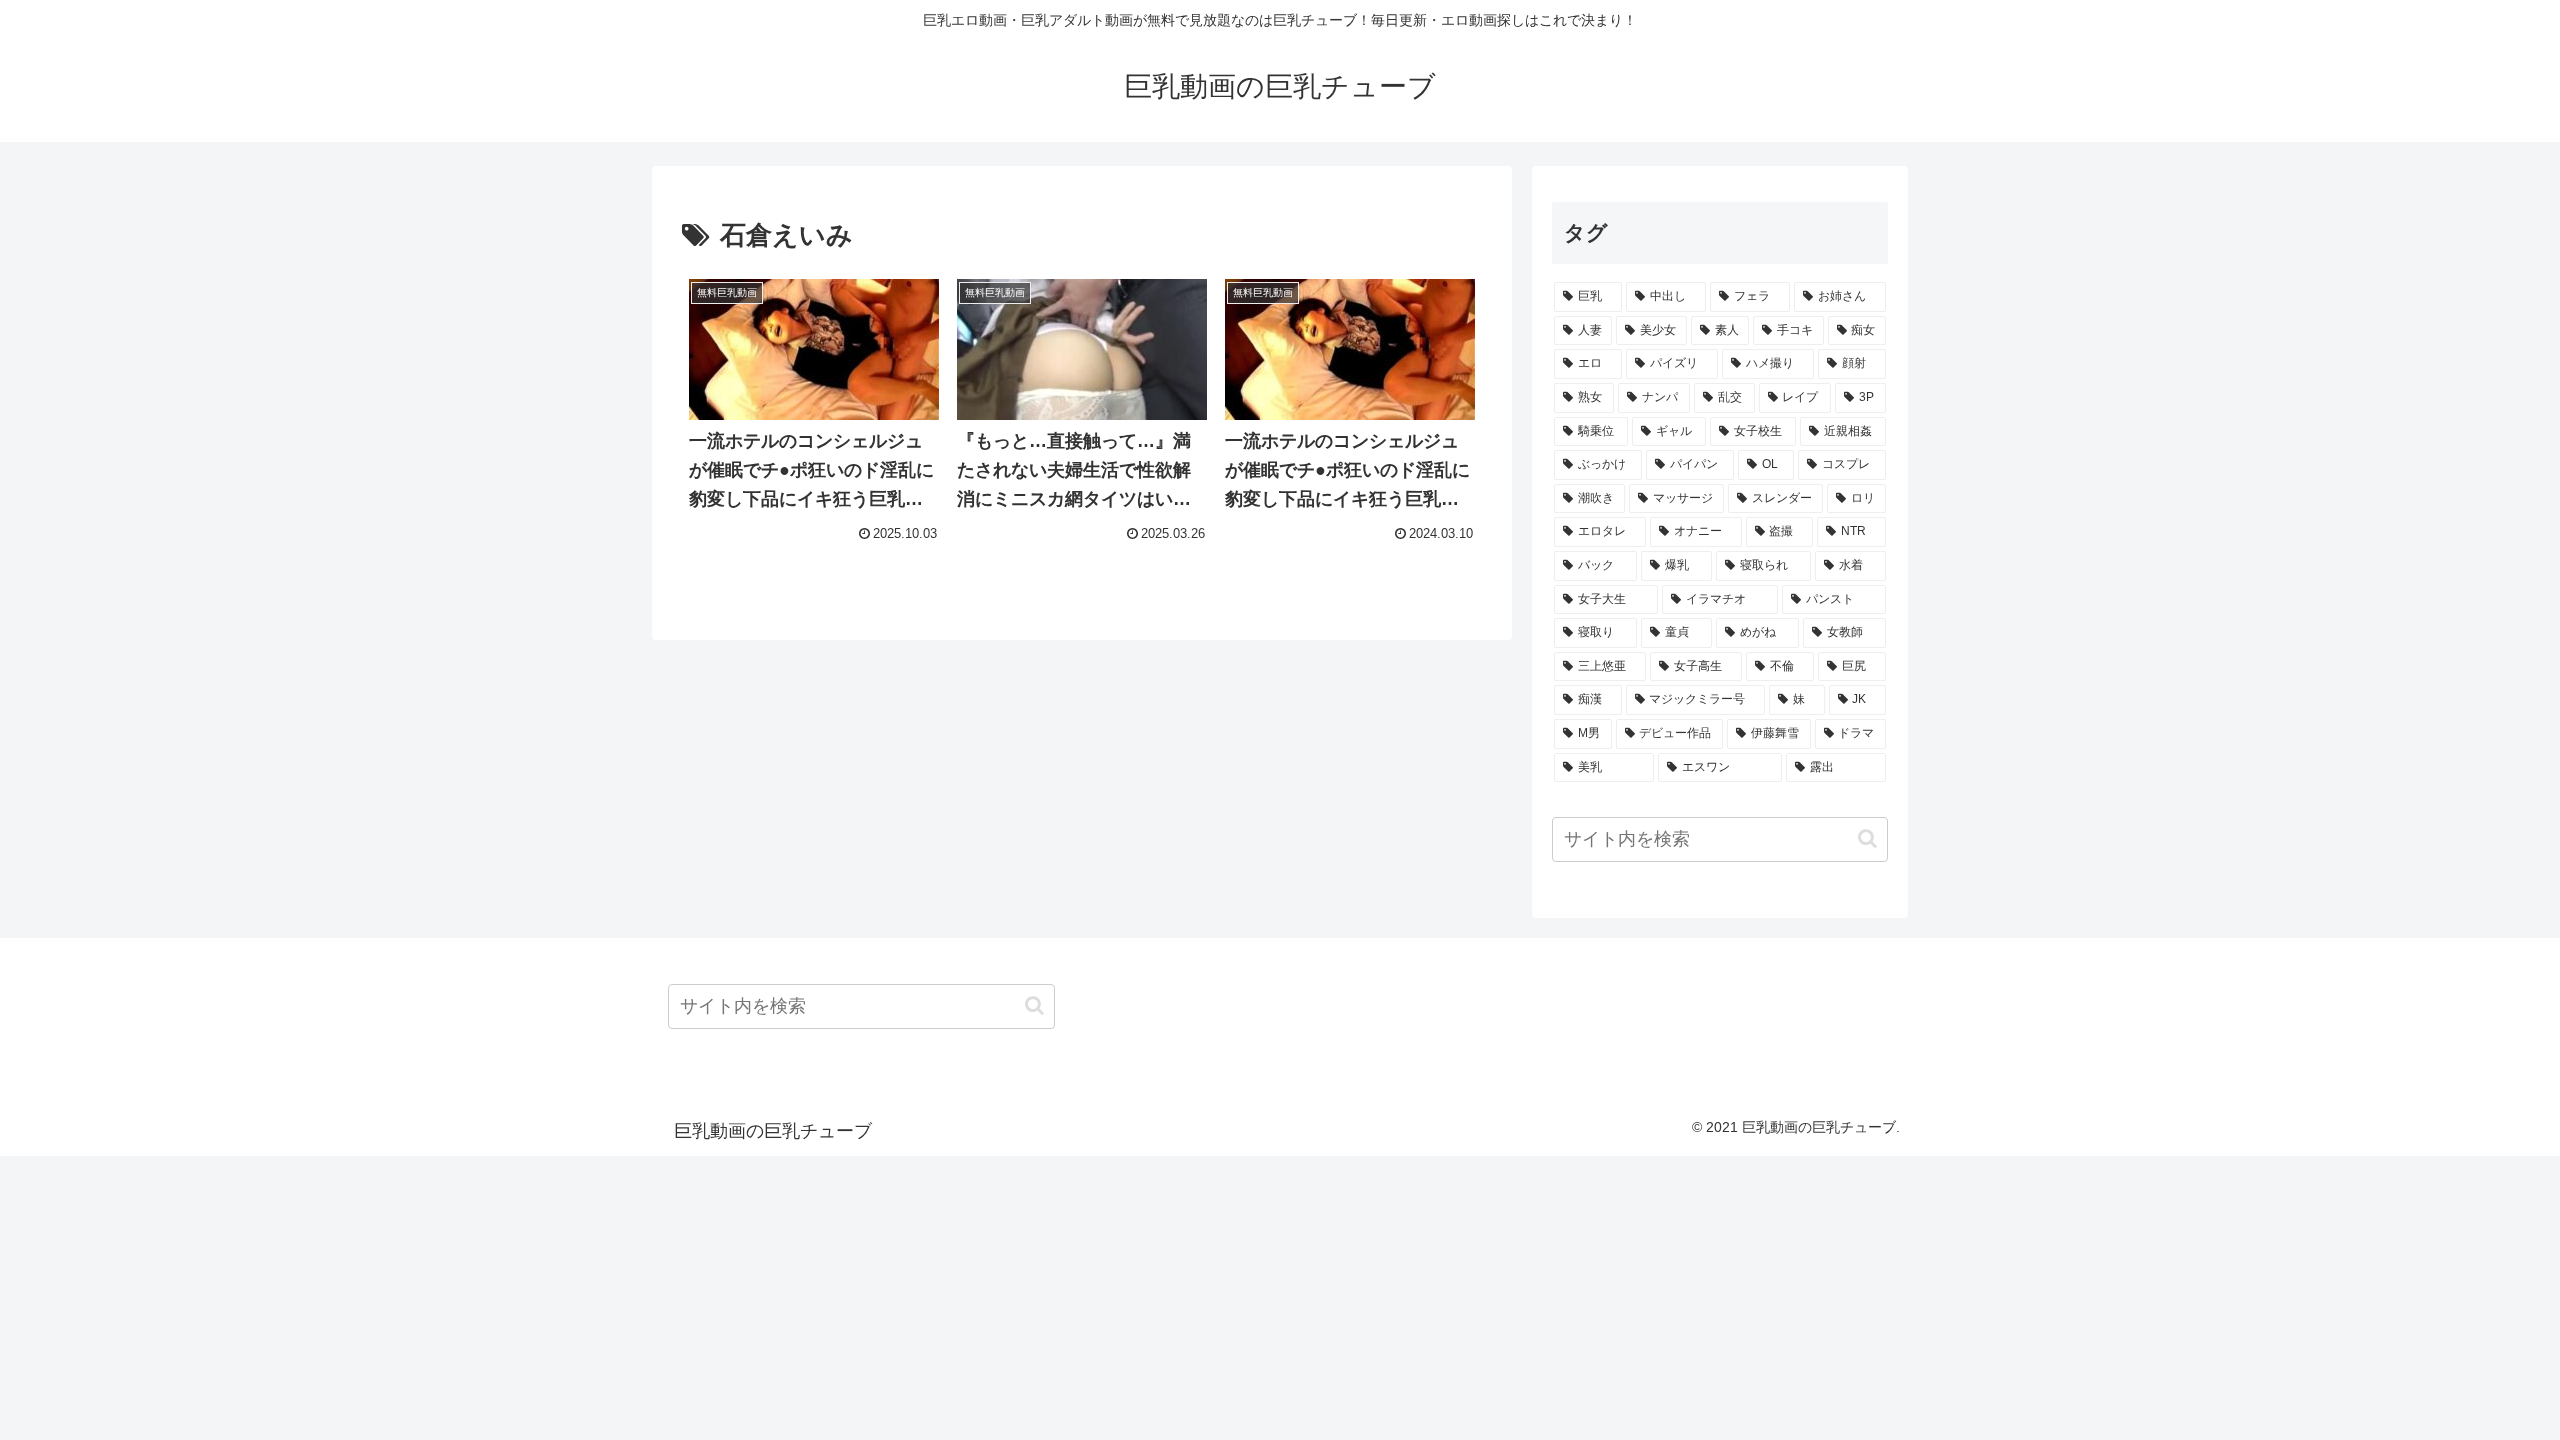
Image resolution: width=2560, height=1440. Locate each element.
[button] (1867, 838)
